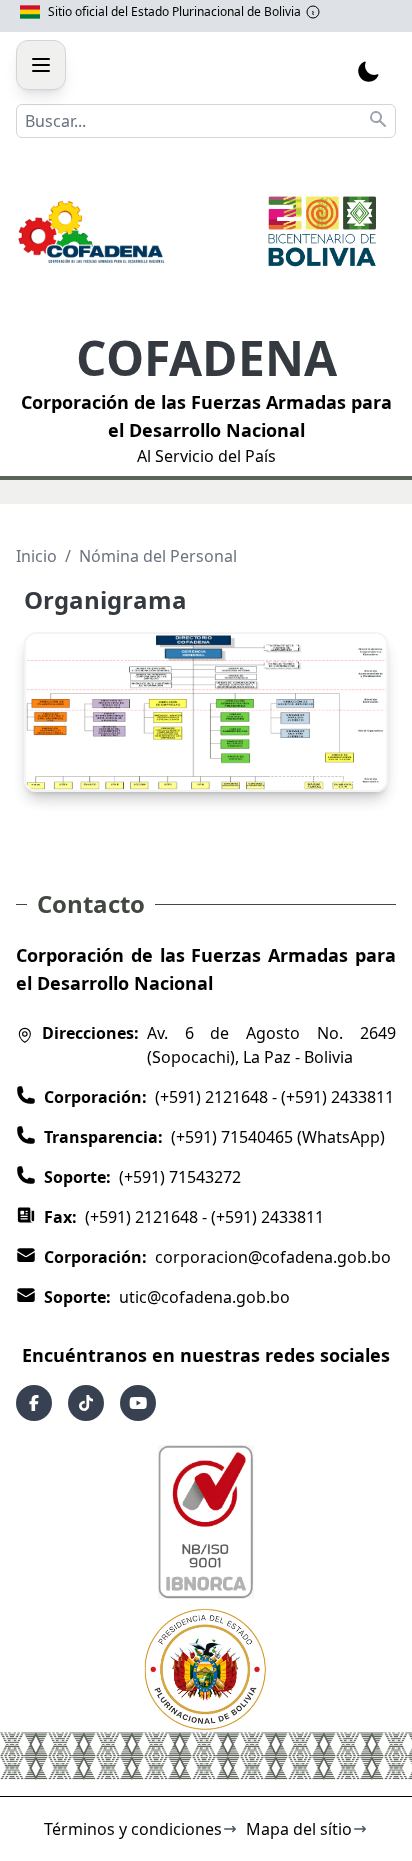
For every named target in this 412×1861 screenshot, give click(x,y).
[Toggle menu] (41, 65)
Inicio (36, 556)
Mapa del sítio (299, 1829)
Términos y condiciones (133, 1829)
